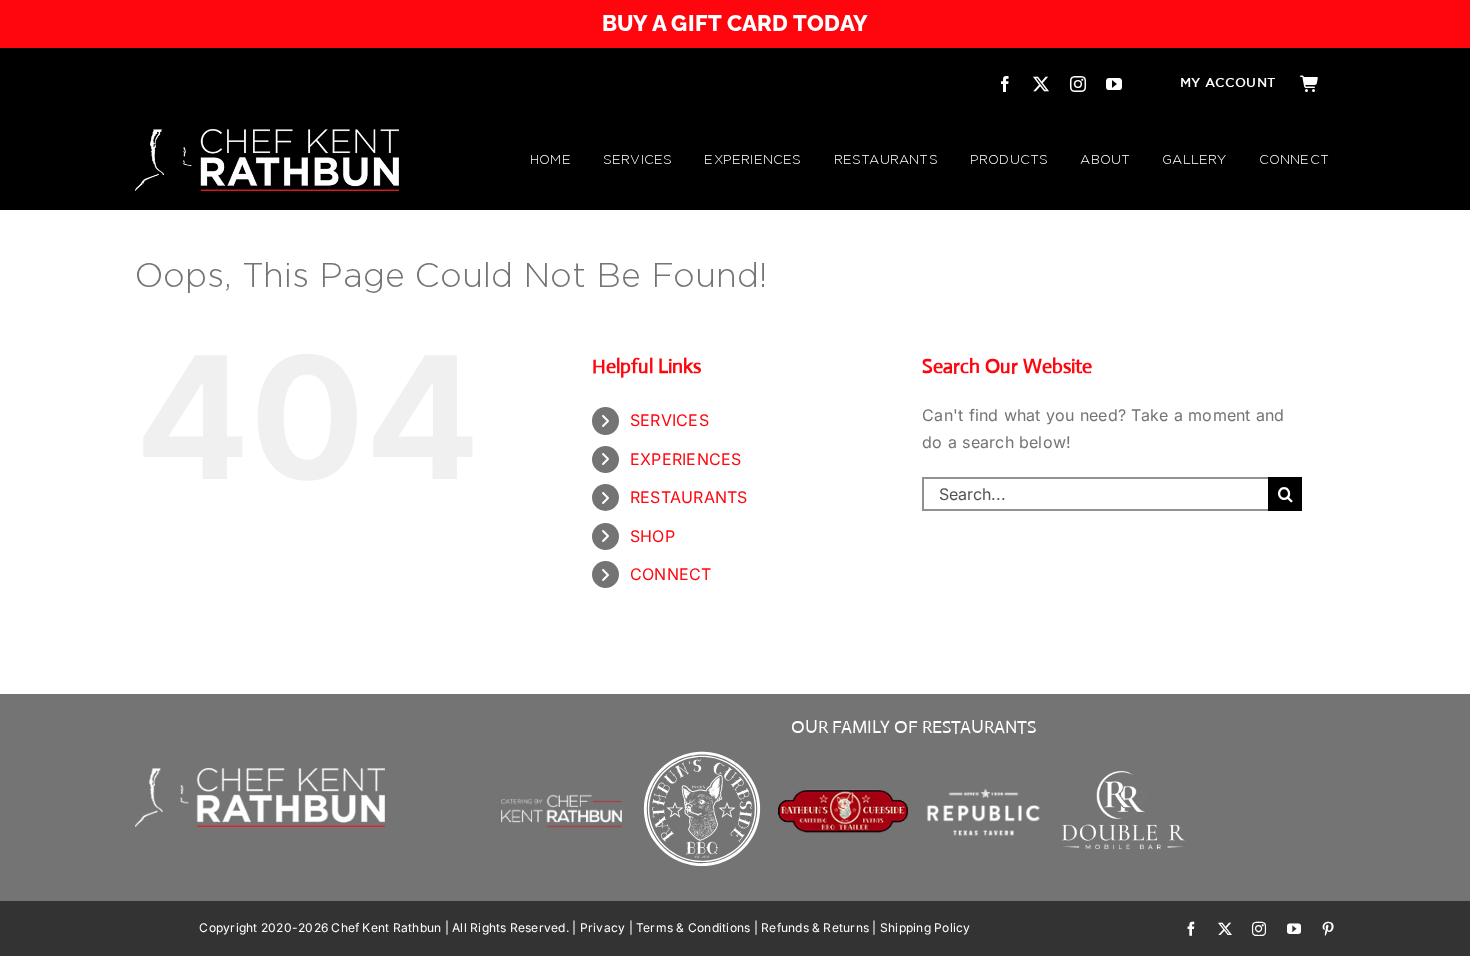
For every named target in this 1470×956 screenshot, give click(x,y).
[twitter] (1041, 84)
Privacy (603, 927)
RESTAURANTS (689, 497)
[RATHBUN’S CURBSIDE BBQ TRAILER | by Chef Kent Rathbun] (843, 797)
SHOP (652, 536)
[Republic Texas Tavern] (983, 754)
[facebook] (1005, 84)
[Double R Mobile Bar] (1124, 777)
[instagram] (1078, 84)
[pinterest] (1328, 929)
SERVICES (669, 420)
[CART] (1310, 84)
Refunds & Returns (815, 927)
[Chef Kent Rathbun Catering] (561, 773)
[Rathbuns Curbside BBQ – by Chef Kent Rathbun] (702, 754)
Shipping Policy (925, 927)
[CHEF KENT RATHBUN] (267, 137)
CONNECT (671, 574)
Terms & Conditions (693, 927)
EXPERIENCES (686, 459)
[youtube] (1114, 84)
